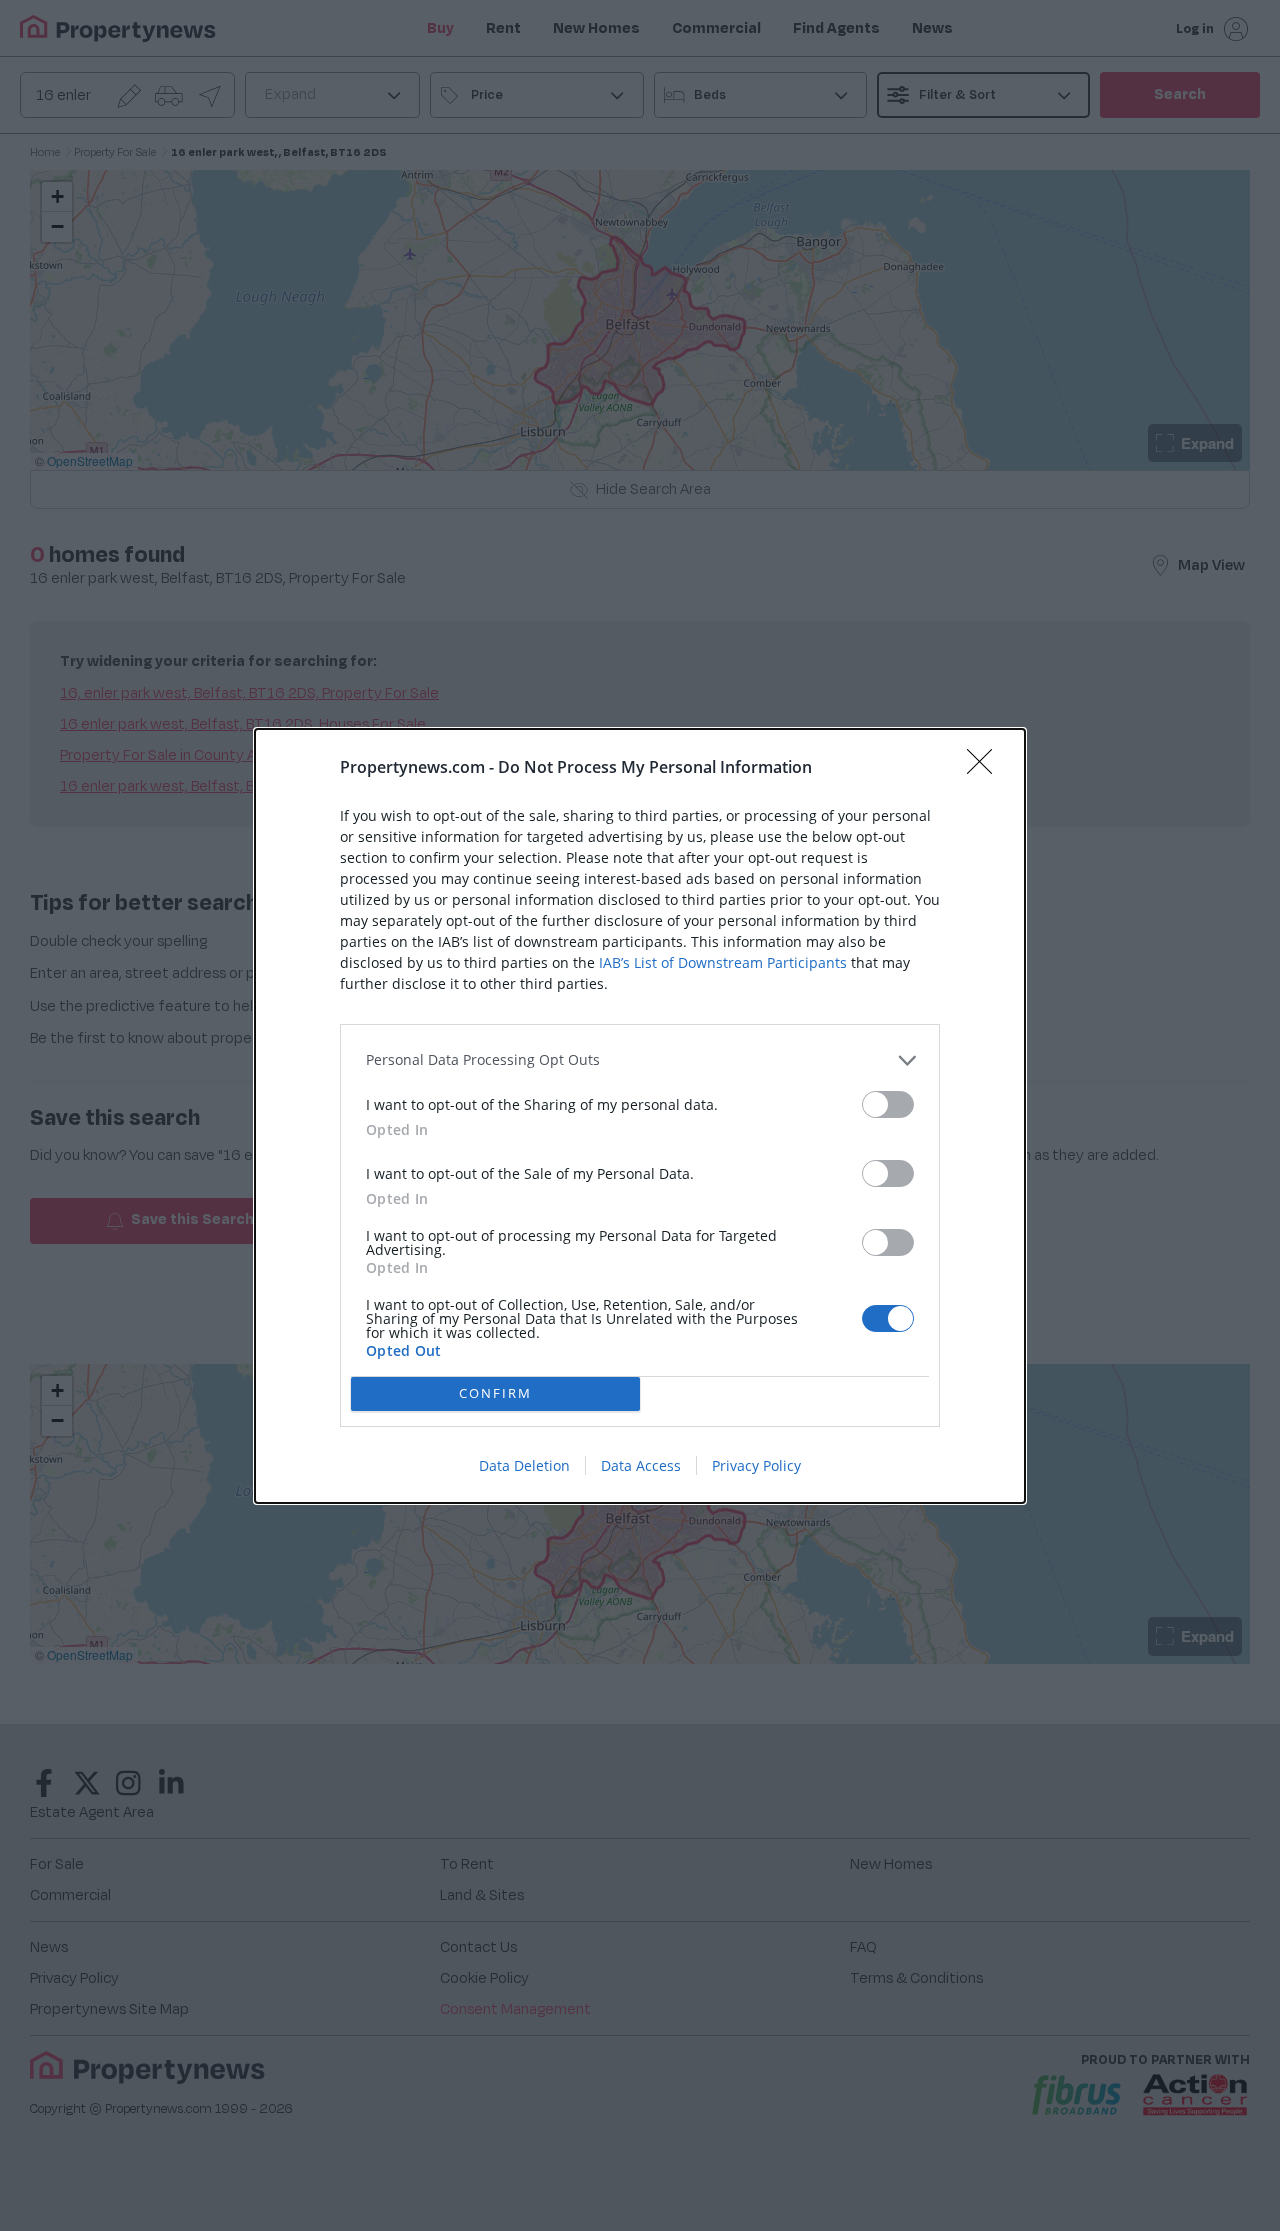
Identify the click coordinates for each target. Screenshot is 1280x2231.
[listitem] (640, 1060)
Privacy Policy (756, 1465)
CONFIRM (495, 1393)
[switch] (888, 1104)
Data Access (641, 1465)
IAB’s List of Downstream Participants (723, 962)
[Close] (986, 768)
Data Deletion (524, 1465)
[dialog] (640, 1116)
